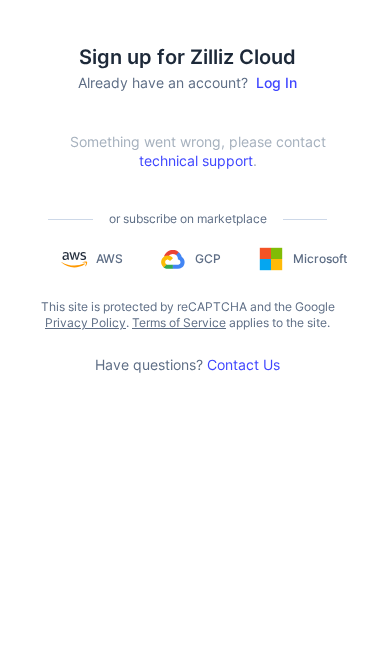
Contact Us (243, 364)
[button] (91, 259)
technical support (196, 160)
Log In (276, 82)
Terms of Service (179, 322)
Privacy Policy (85, 322)
